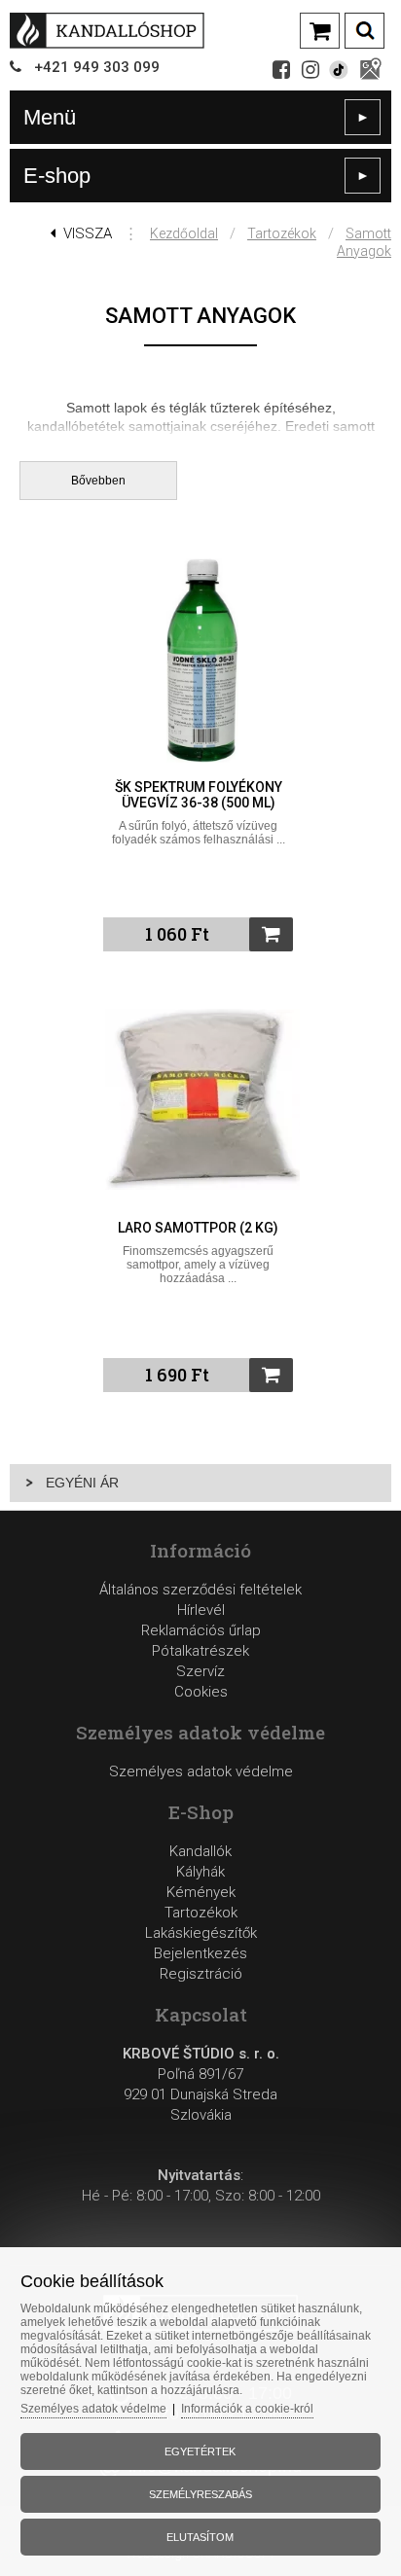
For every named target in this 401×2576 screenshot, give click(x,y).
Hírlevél (201, 1610)
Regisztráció (201, 1974)
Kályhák (200, 1872)
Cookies (201, 1692)
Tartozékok (282, 233)
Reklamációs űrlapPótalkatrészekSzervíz (201, 1651)
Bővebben (98, 481)
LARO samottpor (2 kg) (198, 1228)
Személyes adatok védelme (201, 1771)
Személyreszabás (200, 2494)
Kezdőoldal (184, 233)
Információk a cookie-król (247, 2409)
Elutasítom (200, 2537)
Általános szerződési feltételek (200, 1590)
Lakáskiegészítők (201, 1933)
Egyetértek (200, 2451)
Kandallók (200, 1851)
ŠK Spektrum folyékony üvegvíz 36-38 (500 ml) (199, 795)
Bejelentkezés (200, 1953)
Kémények (201, 1892)
